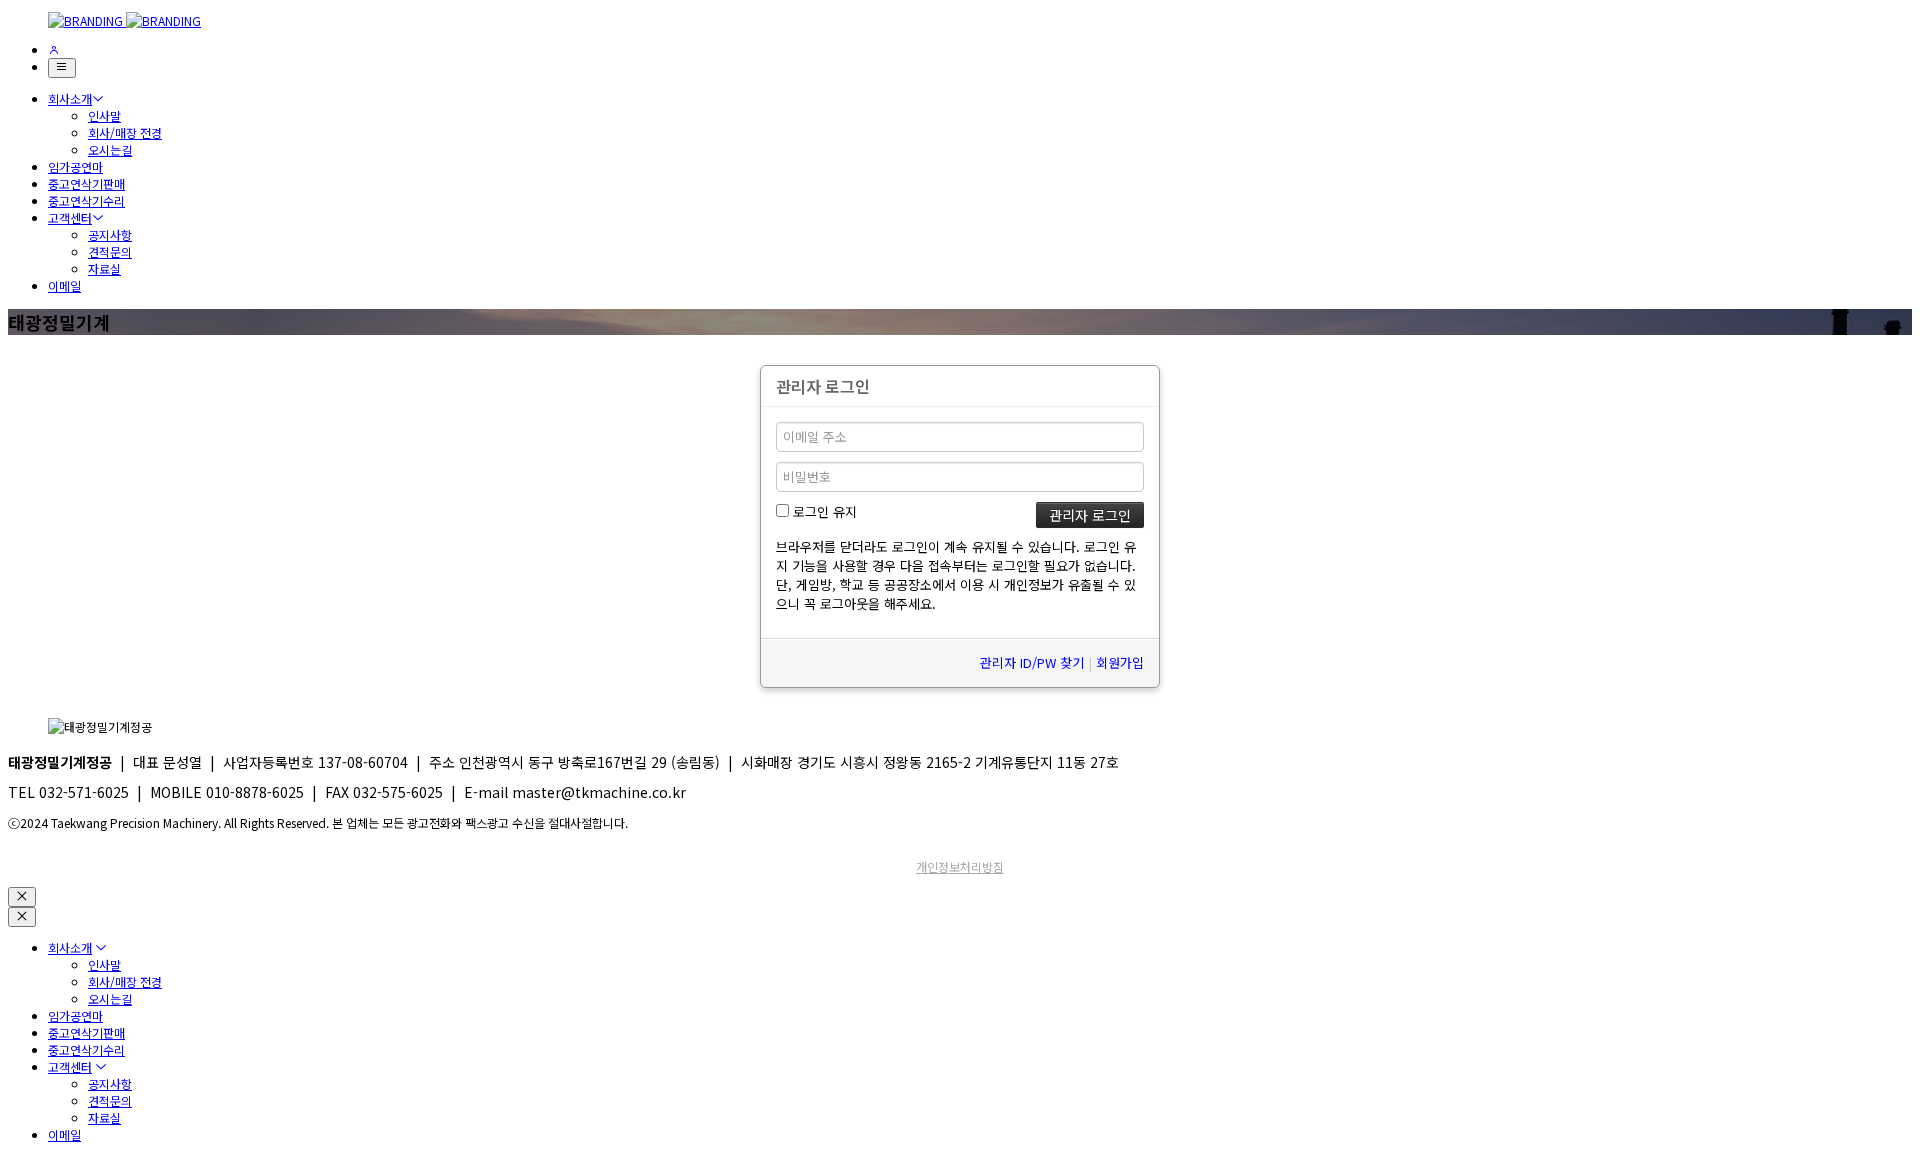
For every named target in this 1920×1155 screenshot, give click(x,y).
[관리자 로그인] (54, 49)
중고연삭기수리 (86, 200)
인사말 (104, 115)
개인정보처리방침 (960, 866)
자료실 (104, 268)
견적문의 (110, 251)
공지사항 (110, 234)
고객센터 (70, 217)
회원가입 (1120, 662)
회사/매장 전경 (125, 132)
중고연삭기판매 (86, 183)
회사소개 (70, 98)
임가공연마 (75, 166)
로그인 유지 (823, 511)
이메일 (64, 285)
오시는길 (110, 149)
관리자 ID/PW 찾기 (1032, 662)
